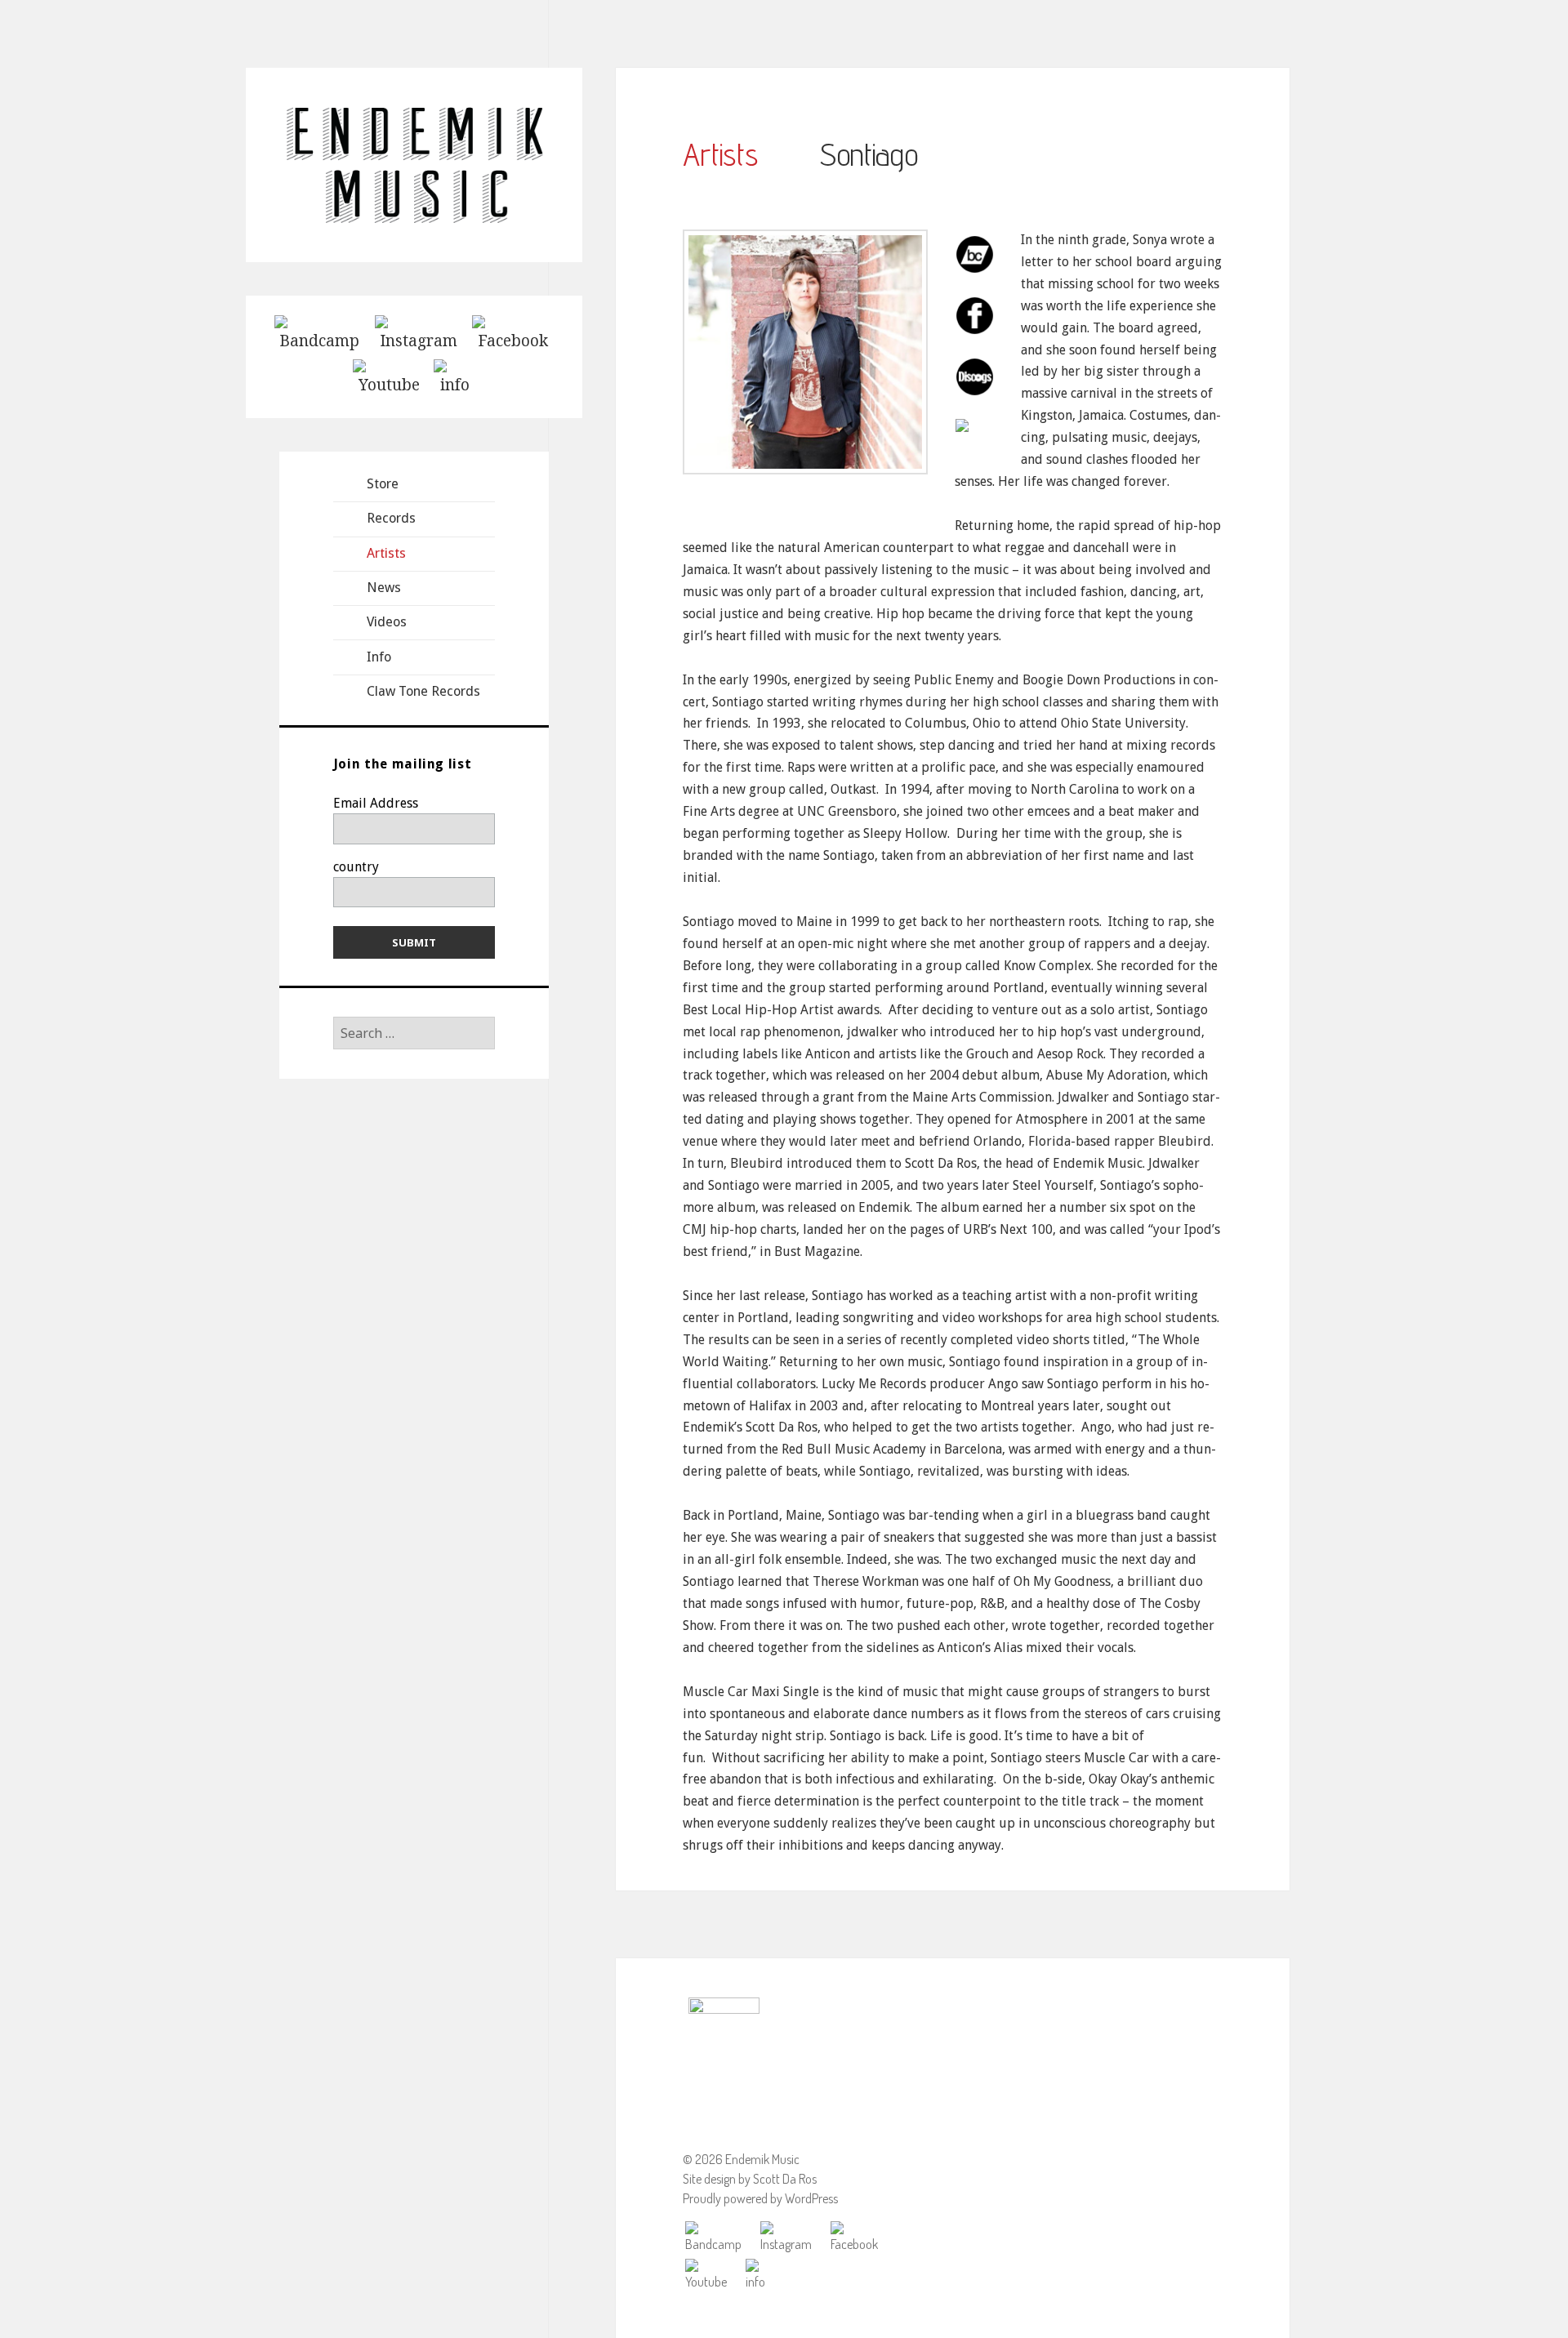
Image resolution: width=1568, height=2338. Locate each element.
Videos (387, 622)
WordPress (811, 2198)
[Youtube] (389, 377)
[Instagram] (419, 333)
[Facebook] (513, 333)
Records (391, 518)
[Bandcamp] (319, 333)
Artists (386, 553)
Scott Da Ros (785, 2179)
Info (379, 657)
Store (383, 484)
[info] (455, 377)
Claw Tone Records (423, 691)
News (384, 588)
